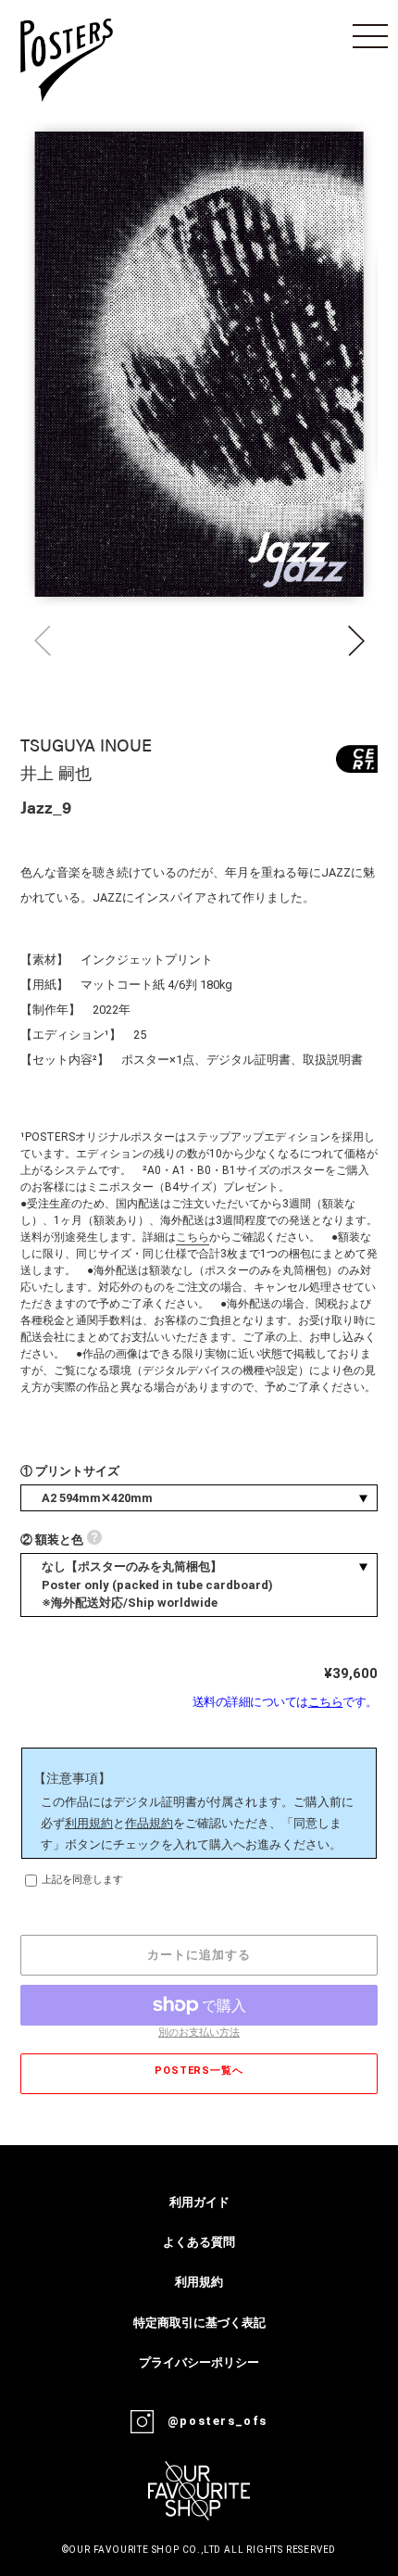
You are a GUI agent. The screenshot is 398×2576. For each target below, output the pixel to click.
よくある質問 (199, 2242)
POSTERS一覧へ (199, 2071)
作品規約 (149, 1823)
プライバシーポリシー (199, 2362)
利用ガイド (199, 2202)
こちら (193, 1237)
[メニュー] (370, 36)
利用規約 (89, 1823)
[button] (356, 641)
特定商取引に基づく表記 (199, 2323)
